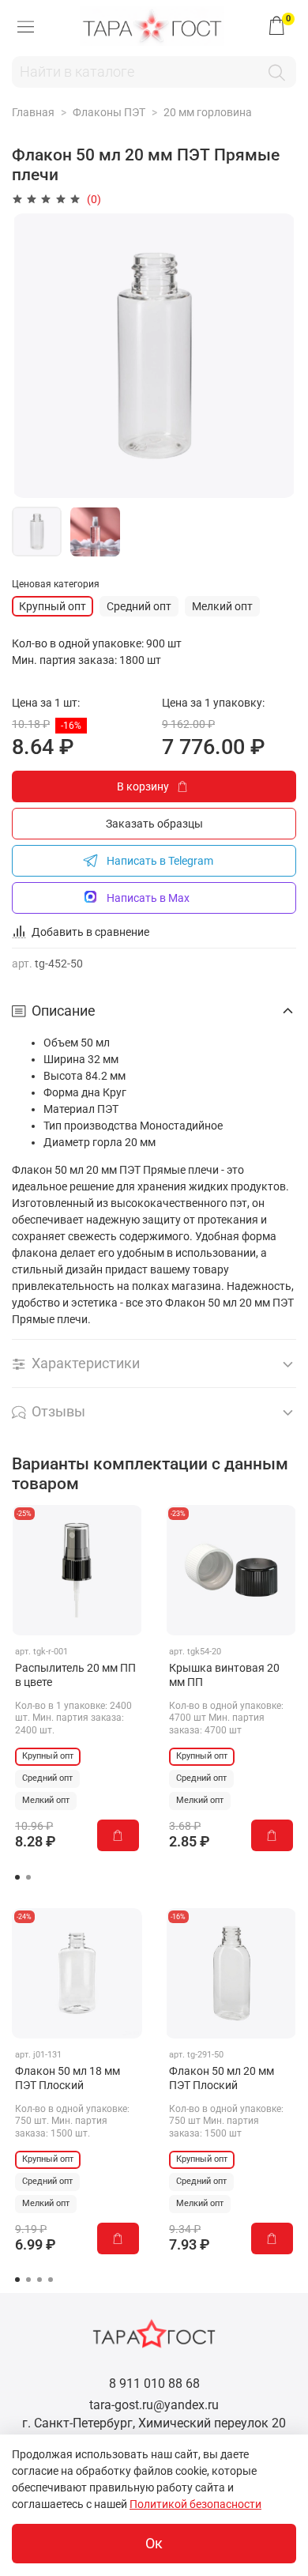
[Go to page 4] (51, 2280)
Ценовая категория (56, 584)
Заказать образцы (154, 824)
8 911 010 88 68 (154, 2384)
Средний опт (139, 606)
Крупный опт (53, 606)
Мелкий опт (222, 606)
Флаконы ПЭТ (109, 112)
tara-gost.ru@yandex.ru (154, 2405)
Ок (154, 2544)
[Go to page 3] (39, 2280)
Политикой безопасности (195, 2504)
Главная (33, 112)
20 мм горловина (208, 112)
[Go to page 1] (17, 1877)
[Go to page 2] (28, 1877)
